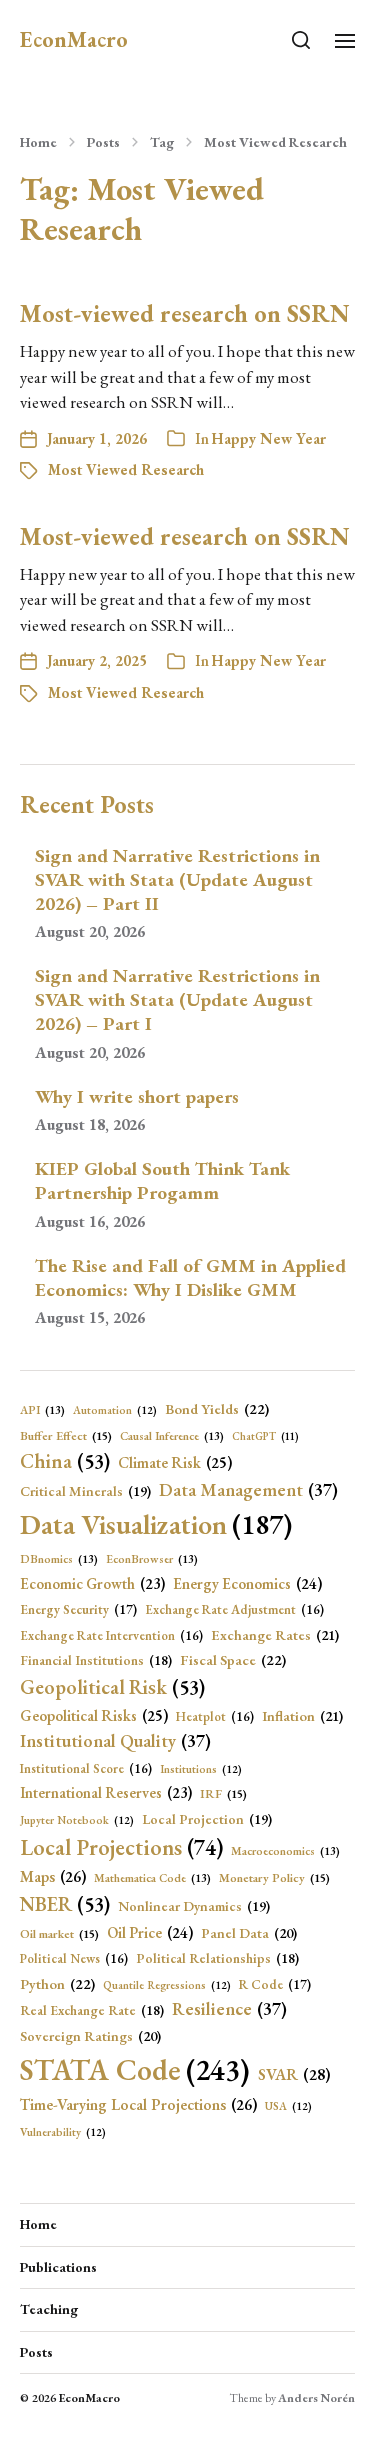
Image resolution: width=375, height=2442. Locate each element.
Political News (74, 1958)
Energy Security (78, 1609)
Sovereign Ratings (90, 2036)
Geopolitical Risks (94, 1716)
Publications (58, 2267)
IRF (223, 1794)
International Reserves (106, 1792)
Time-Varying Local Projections (138, 2104)
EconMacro (74, 40)
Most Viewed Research (275, 142)
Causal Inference (172, 1435)
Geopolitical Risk (112, 1687)
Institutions (201, 1769)
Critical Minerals (85, 1491)
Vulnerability (63, 2132)
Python (57, 1983)
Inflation (302, 1716)
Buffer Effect (66, 1436)
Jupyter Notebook (77, 1820)
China (65, 1461)
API (42, 1409)
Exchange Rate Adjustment (234, 1609)
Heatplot (215, 1716)
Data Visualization (156, 1524)
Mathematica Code (152, 1877)
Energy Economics (247, 1584)
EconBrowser (152, 1558)
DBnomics (59, 1558)
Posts (103, 142)
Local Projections (121, 1847)
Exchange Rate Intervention (111, 1635)
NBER (65, 1904)
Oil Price (150, 1933)
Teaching (49, 2309)
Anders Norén (316, 2398)
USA (288, 2106)
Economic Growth (92, 1583)
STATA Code (135, 2069)
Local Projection (207, 1819)
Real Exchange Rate (92, 2010)
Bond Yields (217, 1408)
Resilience (229, 2008)
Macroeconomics (285, 1850)
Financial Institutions (96, 1660)
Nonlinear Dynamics (194, 1906)
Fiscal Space (233, 1659)
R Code (275, 1984)
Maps (53, 1876)
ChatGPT (265, 1436)
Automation (115, 1410)
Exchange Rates (275, 1635)
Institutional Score (86, 1768)
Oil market (59, 1934)
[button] (301, 40)
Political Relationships (217, 1958)
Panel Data (249, 1933)
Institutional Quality (115, 1740)
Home (38, 142)
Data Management (248, 1489)
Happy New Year (269, 438)
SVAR (294, 2074)
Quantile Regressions (167, 1985)
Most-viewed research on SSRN (185, 313)
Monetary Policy (274, 1878)
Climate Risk (175, 1463)
